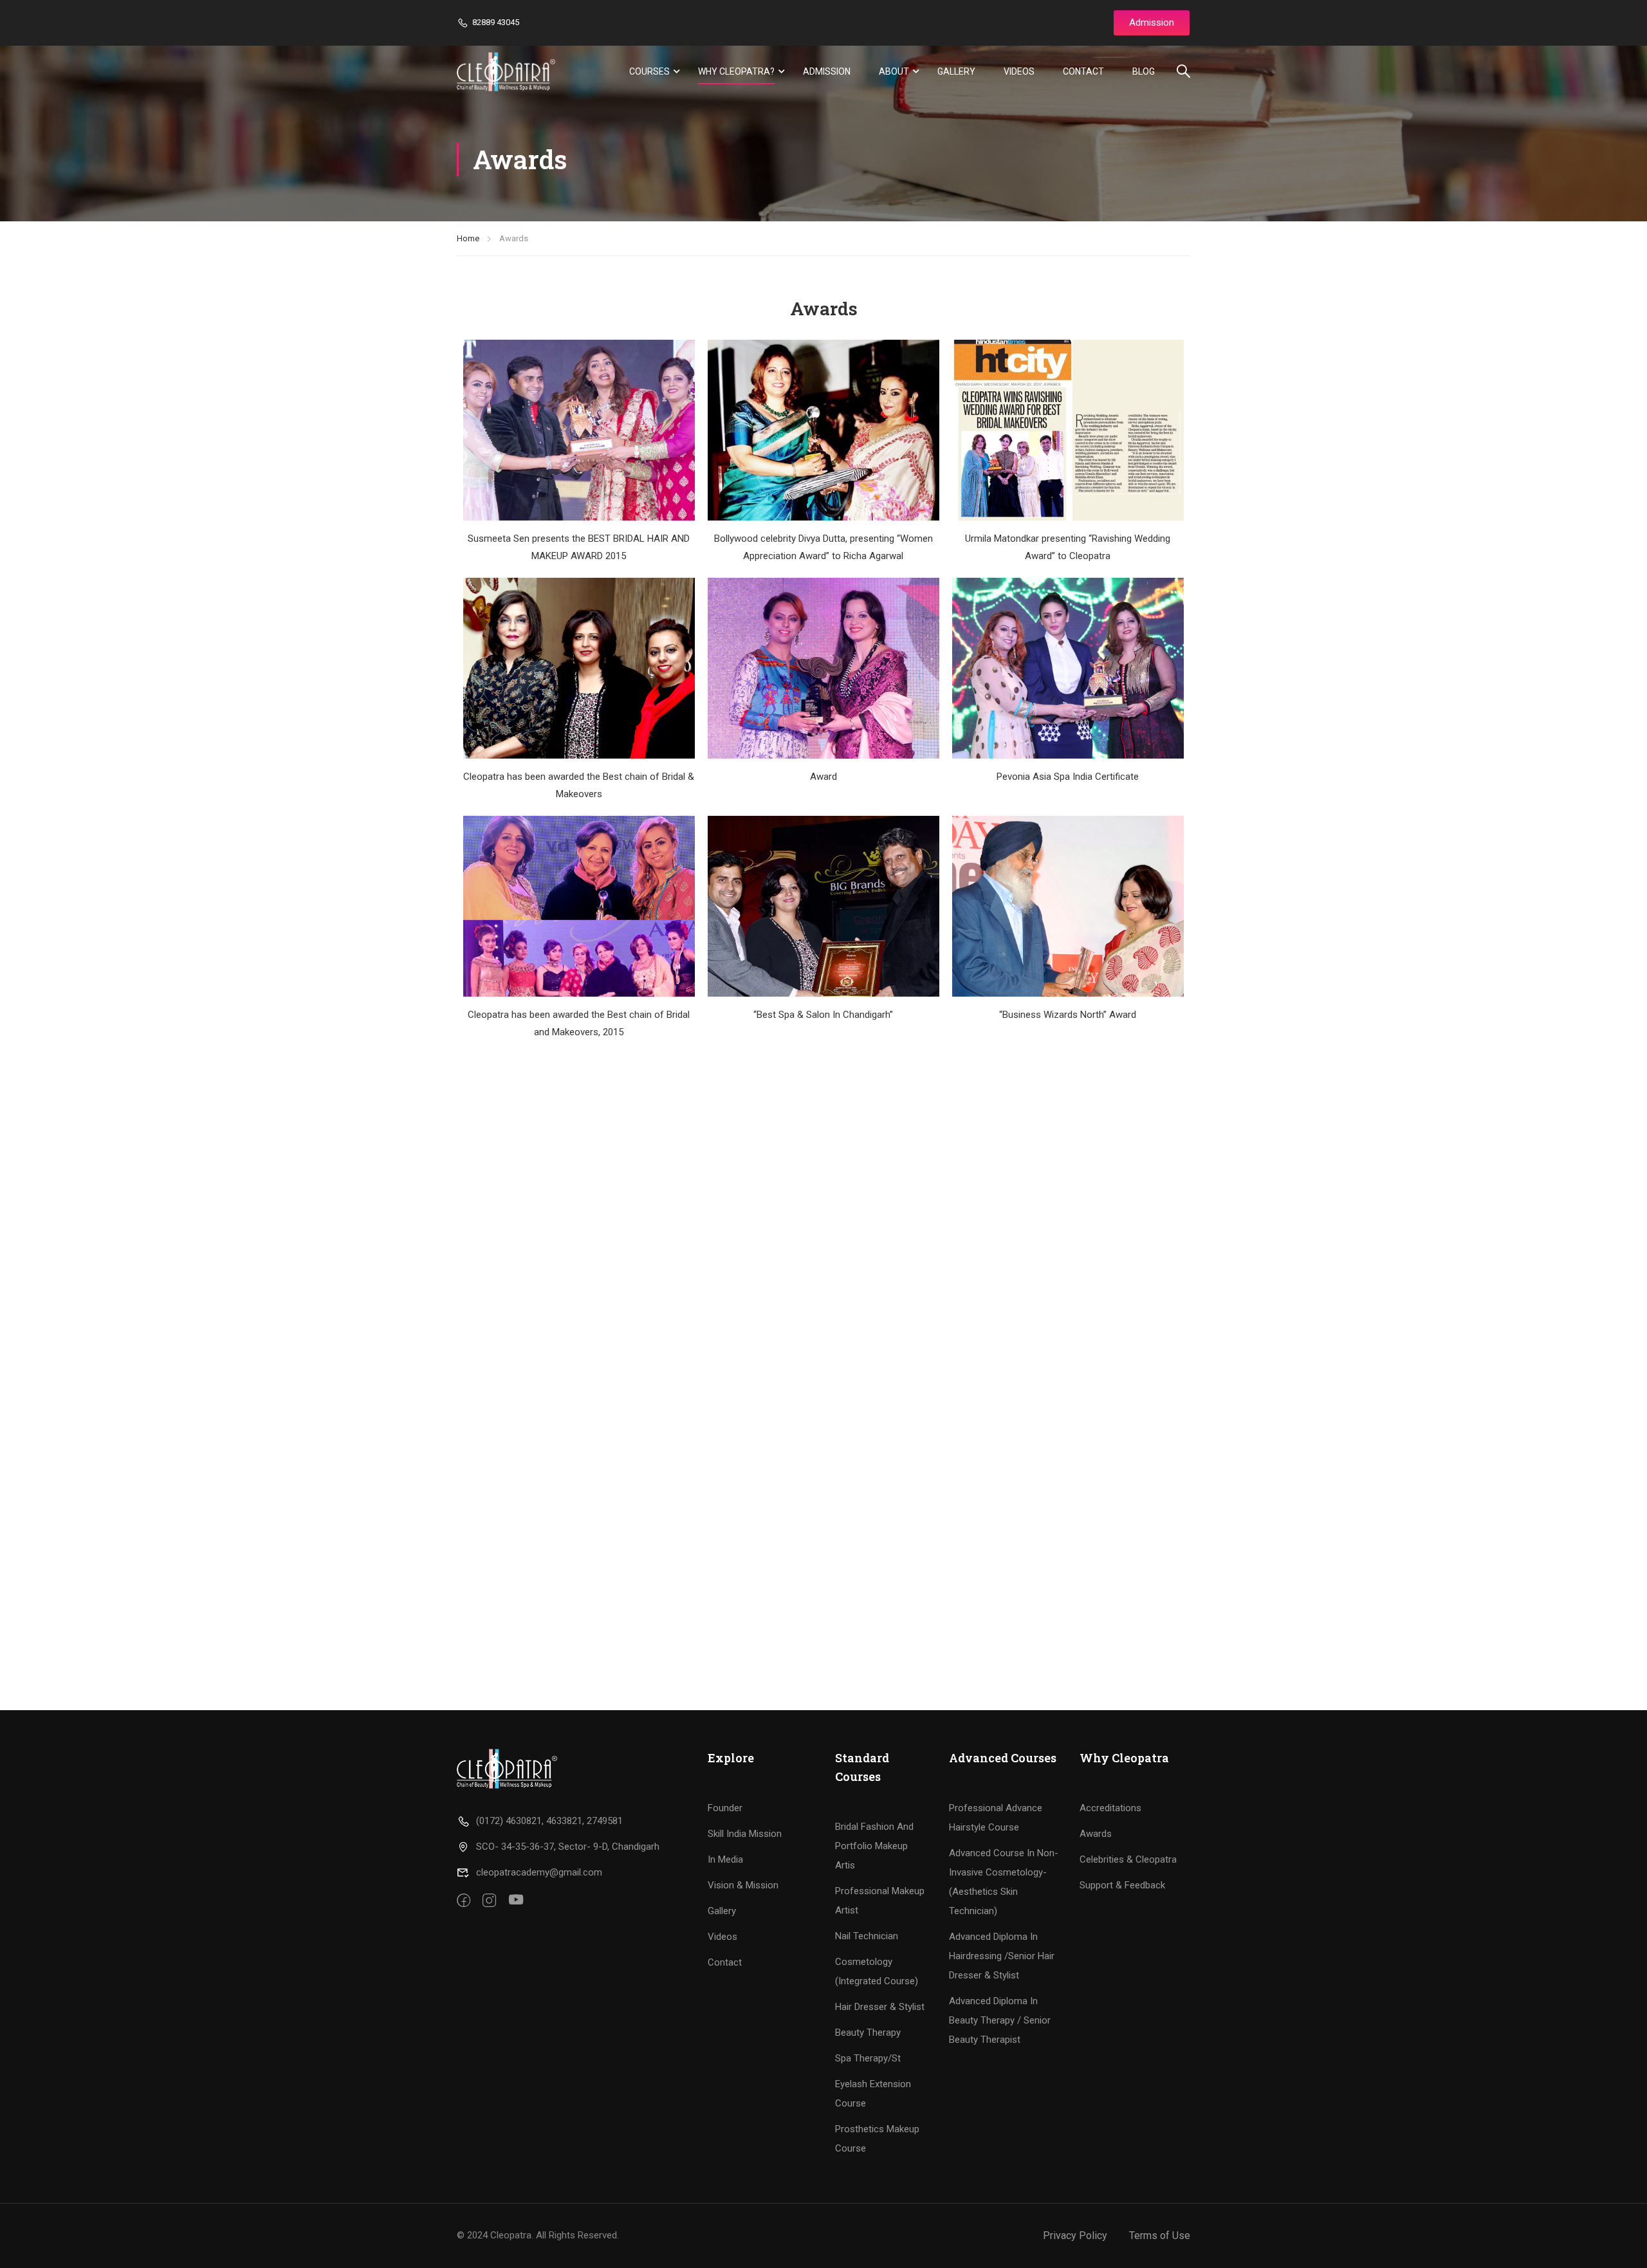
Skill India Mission (745, 1834)
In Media (725, 1859)
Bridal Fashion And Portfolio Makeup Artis (874, 1846)
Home (468, 238)
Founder (725, 1808)
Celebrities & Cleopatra (1128, 1859)
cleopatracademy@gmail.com (539, 1872)
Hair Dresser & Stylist (880, 2007)
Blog (1144, 71)
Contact (1083, 71)
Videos (1019, 71)
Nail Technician (867, 1936)
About (894, 71)
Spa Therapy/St (868, 2058)
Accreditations (1110, 1808)
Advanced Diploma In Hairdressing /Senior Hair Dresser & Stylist (1002, 1956)
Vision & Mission (743, 1885)
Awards (1096, 1834)
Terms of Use (1160, 2236)
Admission (827, 71)
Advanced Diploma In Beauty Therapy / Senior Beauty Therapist (1000, 2020)
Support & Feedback (1122, 1885)
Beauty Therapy (868, 2033)
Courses (649, 71)
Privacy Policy (1075, 2236)
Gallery (956, 71)
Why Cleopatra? (736, 71)
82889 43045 (496, 22)
